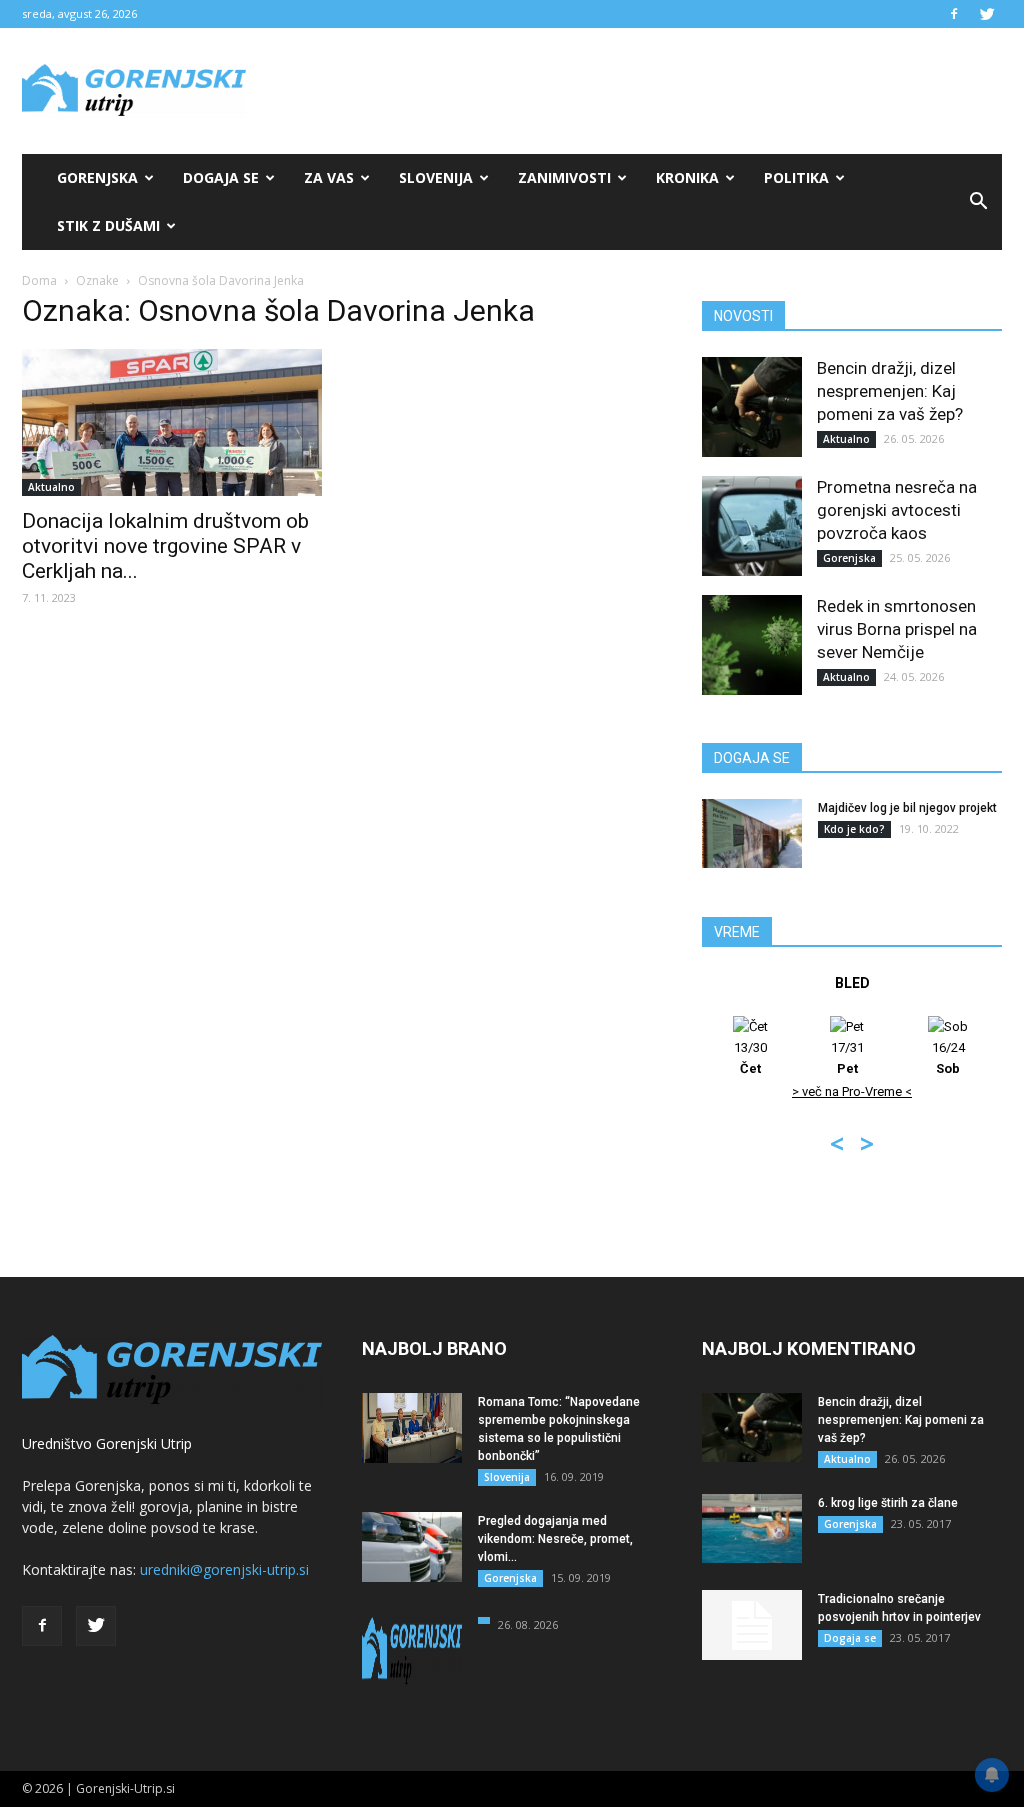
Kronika (687, 177)
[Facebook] (954, 14)
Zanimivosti (564, 177)
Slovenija (436, 177)
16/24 (948, 1058)
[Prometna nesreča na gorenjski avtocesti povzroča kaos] (752, 526)
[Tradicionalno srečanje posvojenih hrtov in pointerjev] (752, 1625)
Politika (796, 177)
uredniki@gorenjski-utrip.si (224, 1569)
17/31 (847, 1058)
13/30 (750, 1058)
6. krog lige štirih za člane (888, 1503)
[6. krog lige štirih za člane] (752, 1528)
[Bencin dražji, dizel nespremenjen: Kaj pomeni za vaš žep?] (752, 407)
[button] (978, 202)
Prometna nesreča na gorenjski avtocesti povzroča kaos (897, 510)
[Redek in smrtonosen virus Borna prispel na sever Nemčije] (752, 645)
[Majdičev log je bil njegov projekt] (752, 833)
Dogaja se (221, 177)
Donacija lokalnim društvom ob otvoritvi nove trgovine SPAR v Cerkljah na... (165, 546)
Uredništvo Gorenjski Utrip (107, 1443)
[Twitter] (987, 14)
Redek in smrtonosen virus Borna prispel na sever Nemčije (897, 629)
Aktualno (51, 487)
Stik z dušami (108, 225)
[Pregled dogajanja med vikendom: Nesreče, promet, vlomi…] (412, 1547)
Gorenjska (97, 177)
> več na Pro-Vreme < (852, 1091)
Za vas (329, 177)
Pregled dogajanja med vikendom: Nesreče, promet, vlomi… (555, 1539)
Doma (39, 280)
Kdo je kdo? (854, 829)
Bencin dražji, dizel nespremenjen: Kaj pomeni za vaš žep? (890, 391)
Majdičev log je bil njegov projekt (907, 808)
